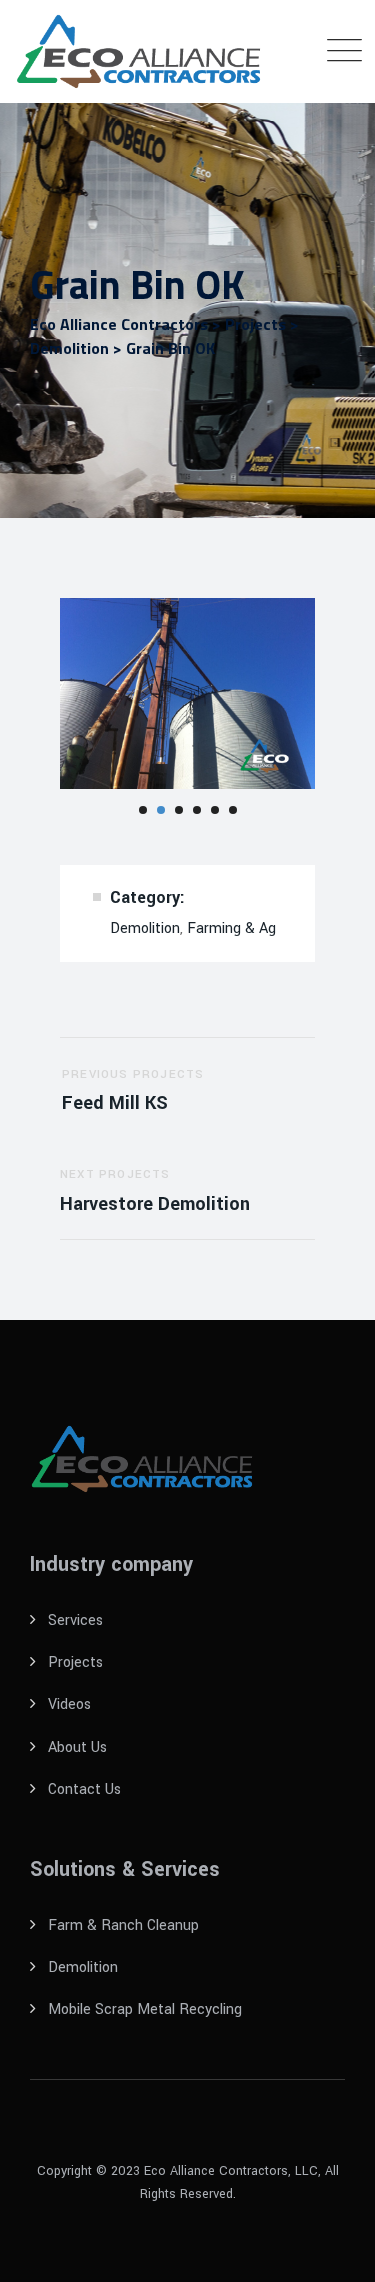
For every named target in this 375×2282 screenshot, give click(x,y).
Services (75, 1620)
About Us (77, 1747)
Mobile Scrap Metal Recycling (145, 2009)
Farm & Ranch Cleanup (123, 1925)
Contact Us (84, 1789)
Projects (75, 1662)
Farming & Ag (231, 928)
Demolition (145, 928)
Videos (69, 1704)
